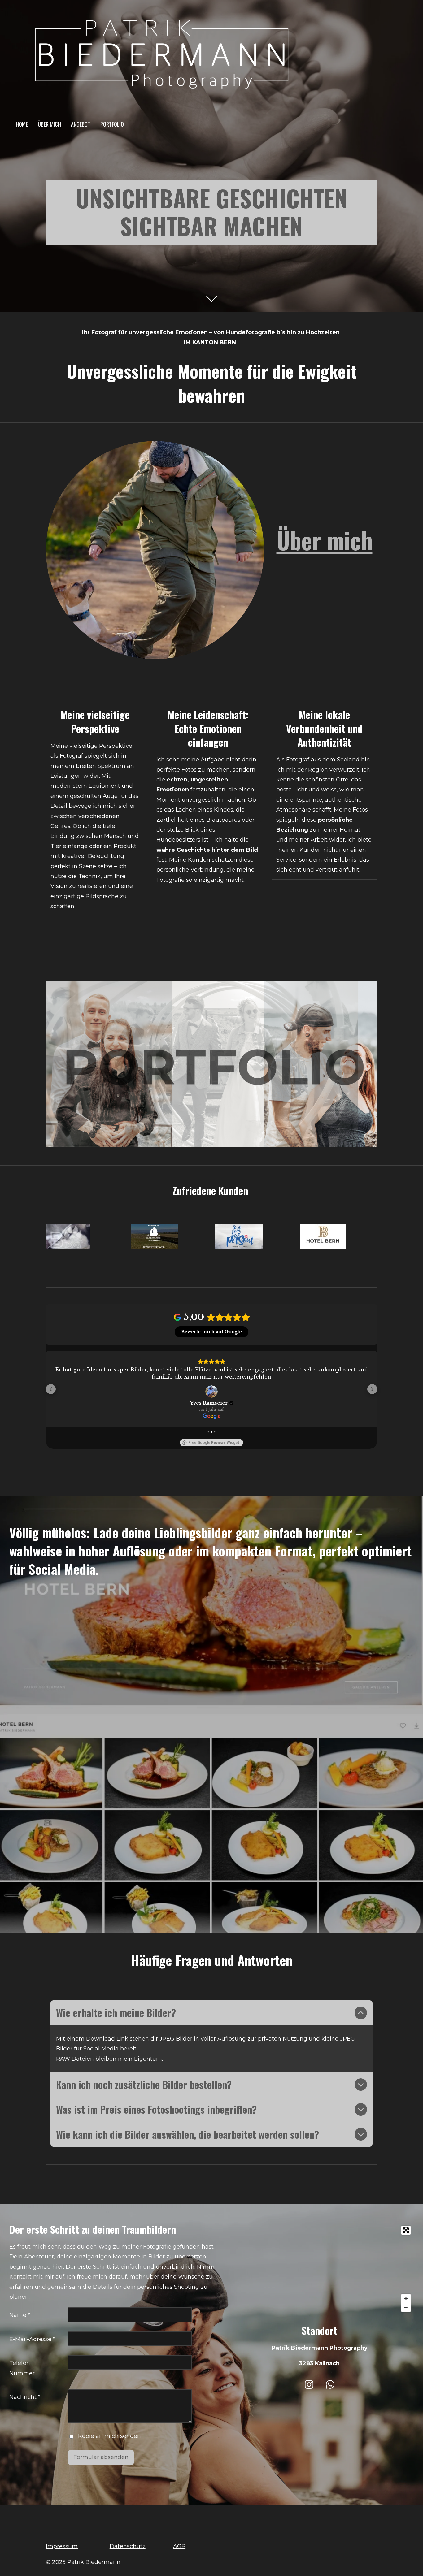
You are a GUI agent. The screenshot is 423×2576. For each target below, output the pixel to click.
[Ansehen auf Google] (211, 1392)
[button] (51, 1389)
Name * (20, 2316)
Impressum (62, 2547)
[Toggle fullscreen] (406, 2231)
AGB (179, 2547)
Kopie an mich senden (109, 2437)
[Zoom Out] (406, 2308)
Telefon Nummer (22, 2369)
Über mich (325, 540)
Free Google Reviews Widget (214, 1443)
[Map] (320, 2270)
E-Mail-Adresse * (32, 2340)
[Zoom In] (406, 2299)
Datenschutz (128, 2547)
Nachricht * (25, 2398)
